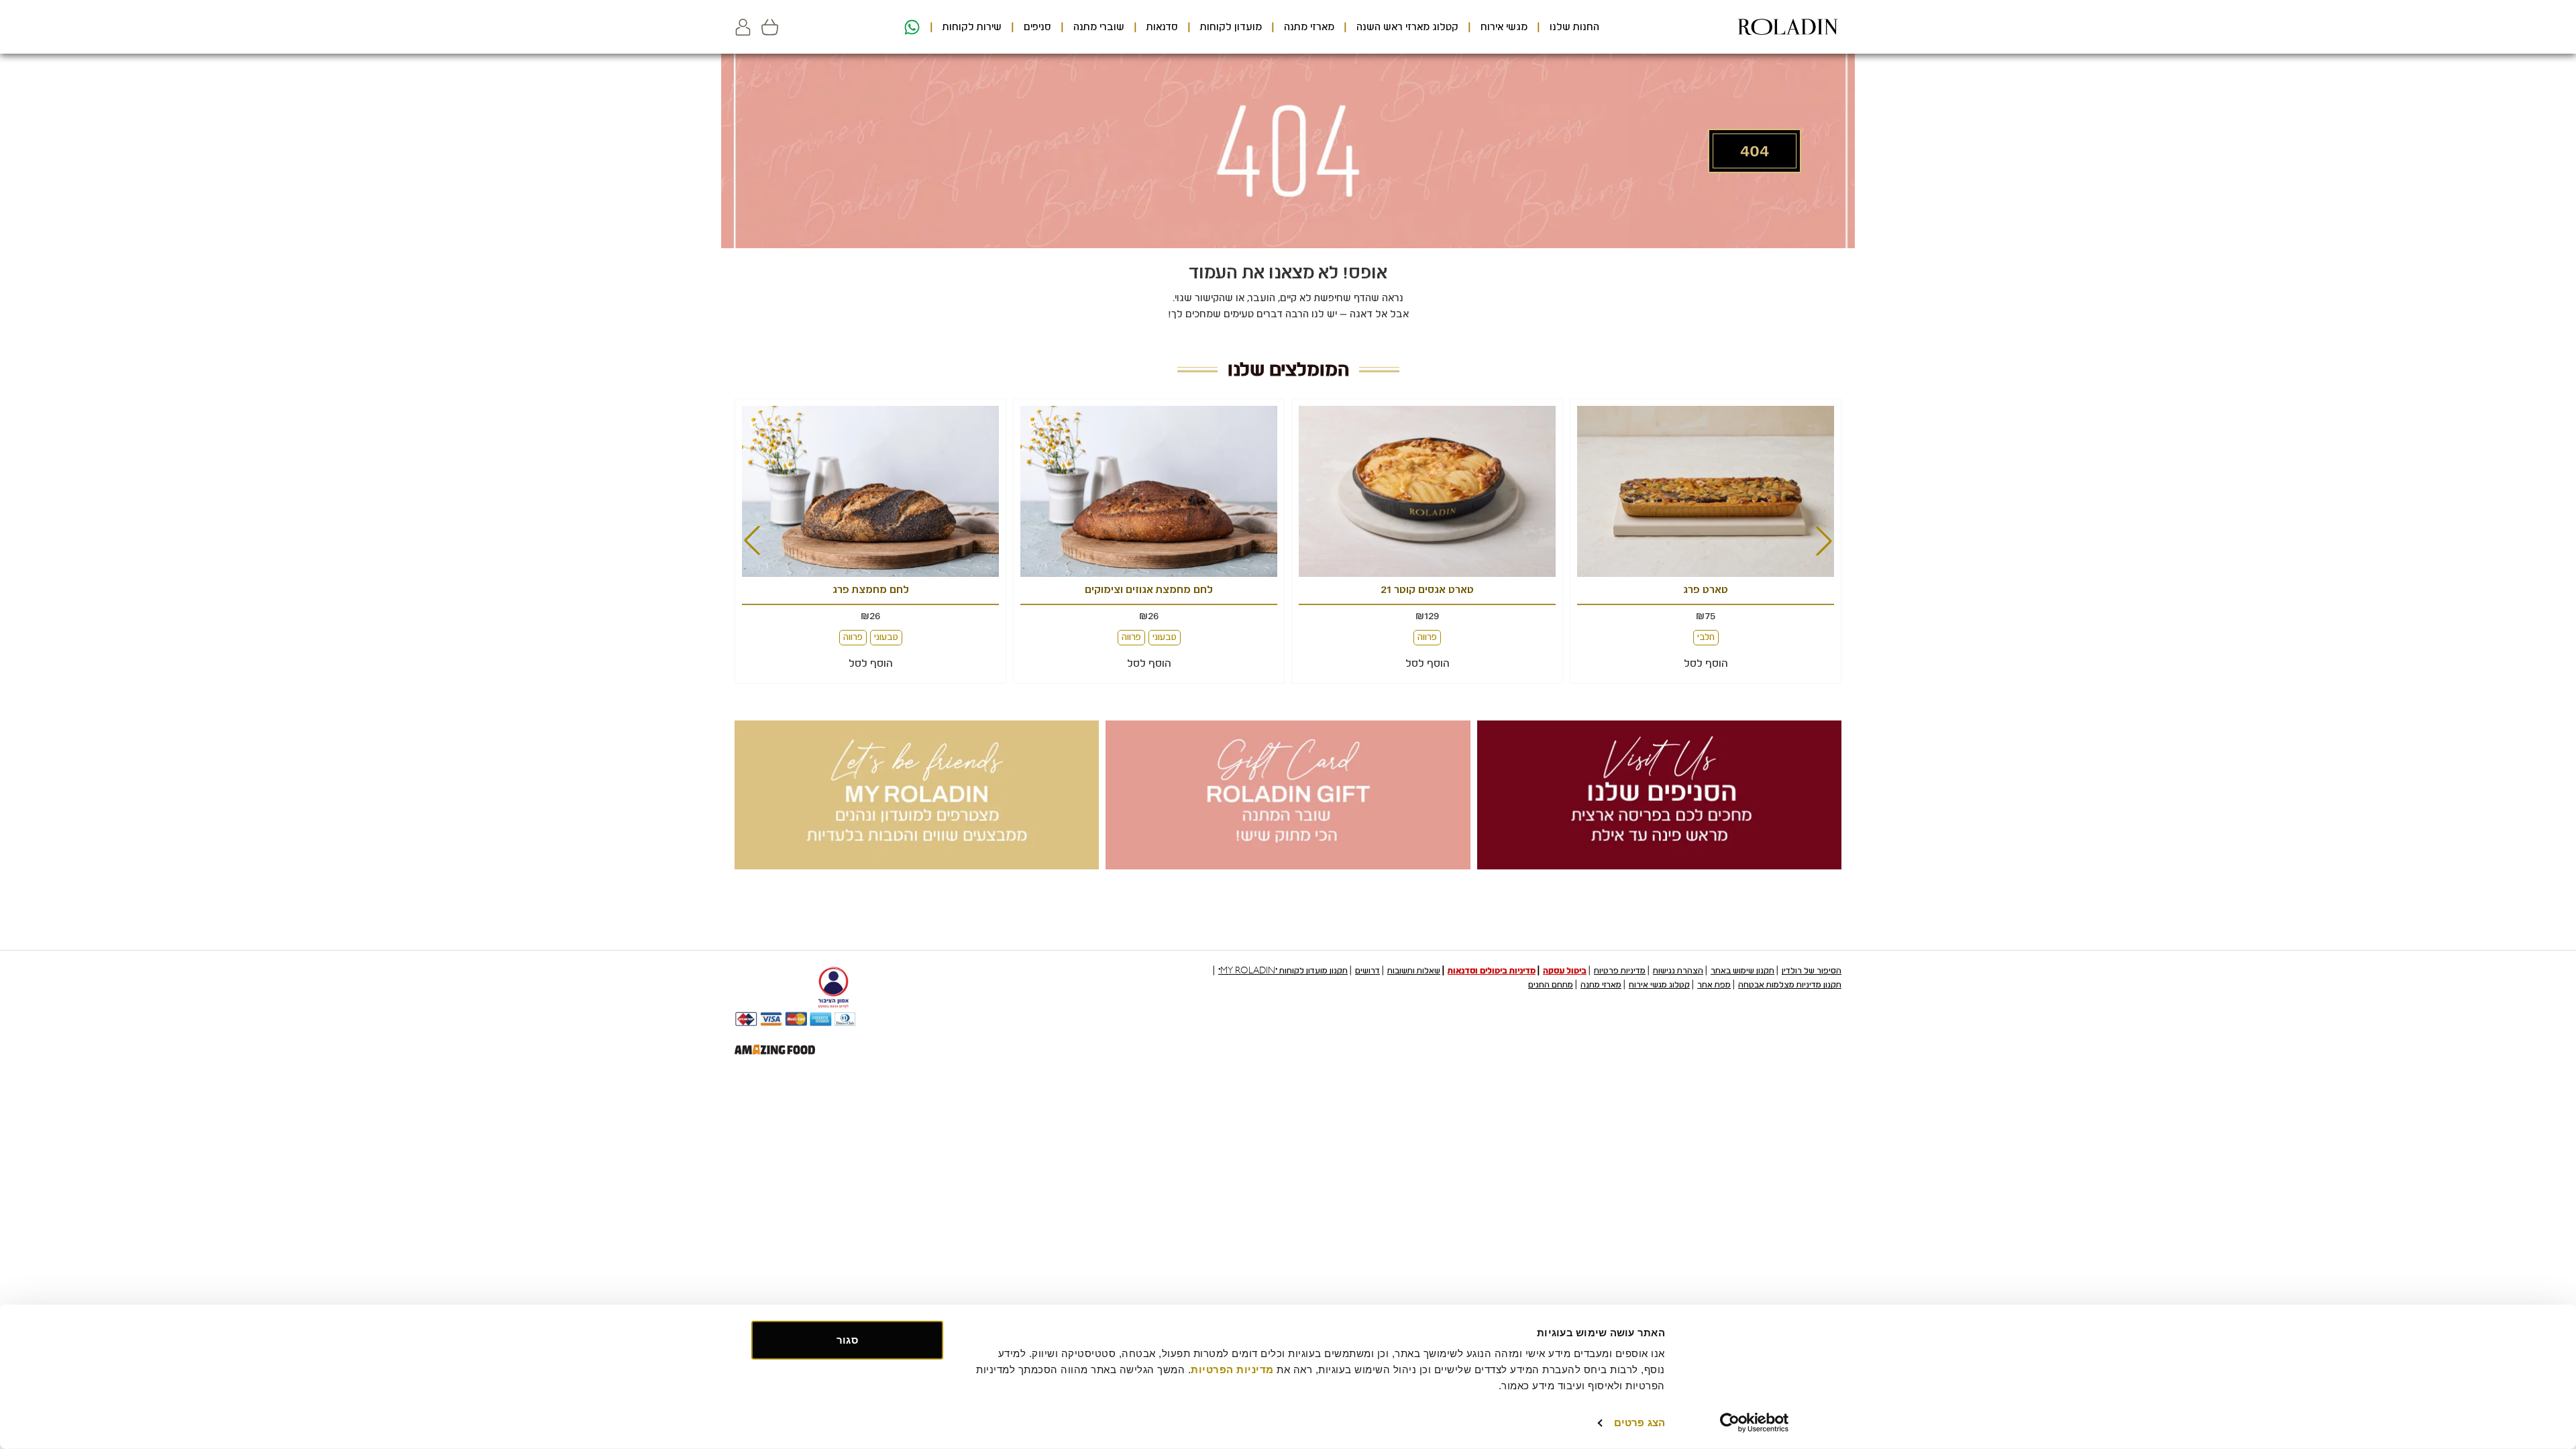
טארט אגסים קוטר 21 (1706, 590)
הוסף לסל (1706, 663)
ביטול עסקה (1565, 971)
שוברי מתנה (1099, 27)
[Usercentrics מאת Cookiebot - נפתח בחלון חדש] (1755, 1423)
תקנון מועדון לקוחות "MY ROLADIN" (1283, 971)
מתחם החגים (1551, 985)
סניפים (1037, 27)
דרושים (1367, 971)
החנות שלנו (1574, 27)
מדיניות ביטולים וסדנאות (1492, 971)
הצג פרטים (1640, 1423)
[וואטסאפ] (910, 27)
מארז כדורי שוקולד (870, 590)
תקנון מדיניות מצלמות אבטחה (1790, 985)
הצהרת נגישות (1678, 971)
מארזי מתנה (1309, 27)
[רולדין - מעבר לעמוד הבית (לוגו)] (1788, 27)
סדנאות (1162, 27)
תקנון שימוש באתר (1742, 971)
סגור (847, 1340)
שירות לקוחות (972, 27)
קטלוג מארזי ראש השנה (1407, 27)
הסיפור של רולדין (1812, 971)
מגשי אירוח (1504, 27)
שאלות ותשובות (1414, 971)
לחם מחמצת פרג (1149, 590)
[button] (743, 27)
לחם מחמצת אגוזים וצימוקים (1427, 590)
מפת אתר (1714, 985)
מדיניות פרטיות (1620, 971)
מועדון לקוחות (1231, 27)
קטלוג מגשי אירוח (1659, 985)
